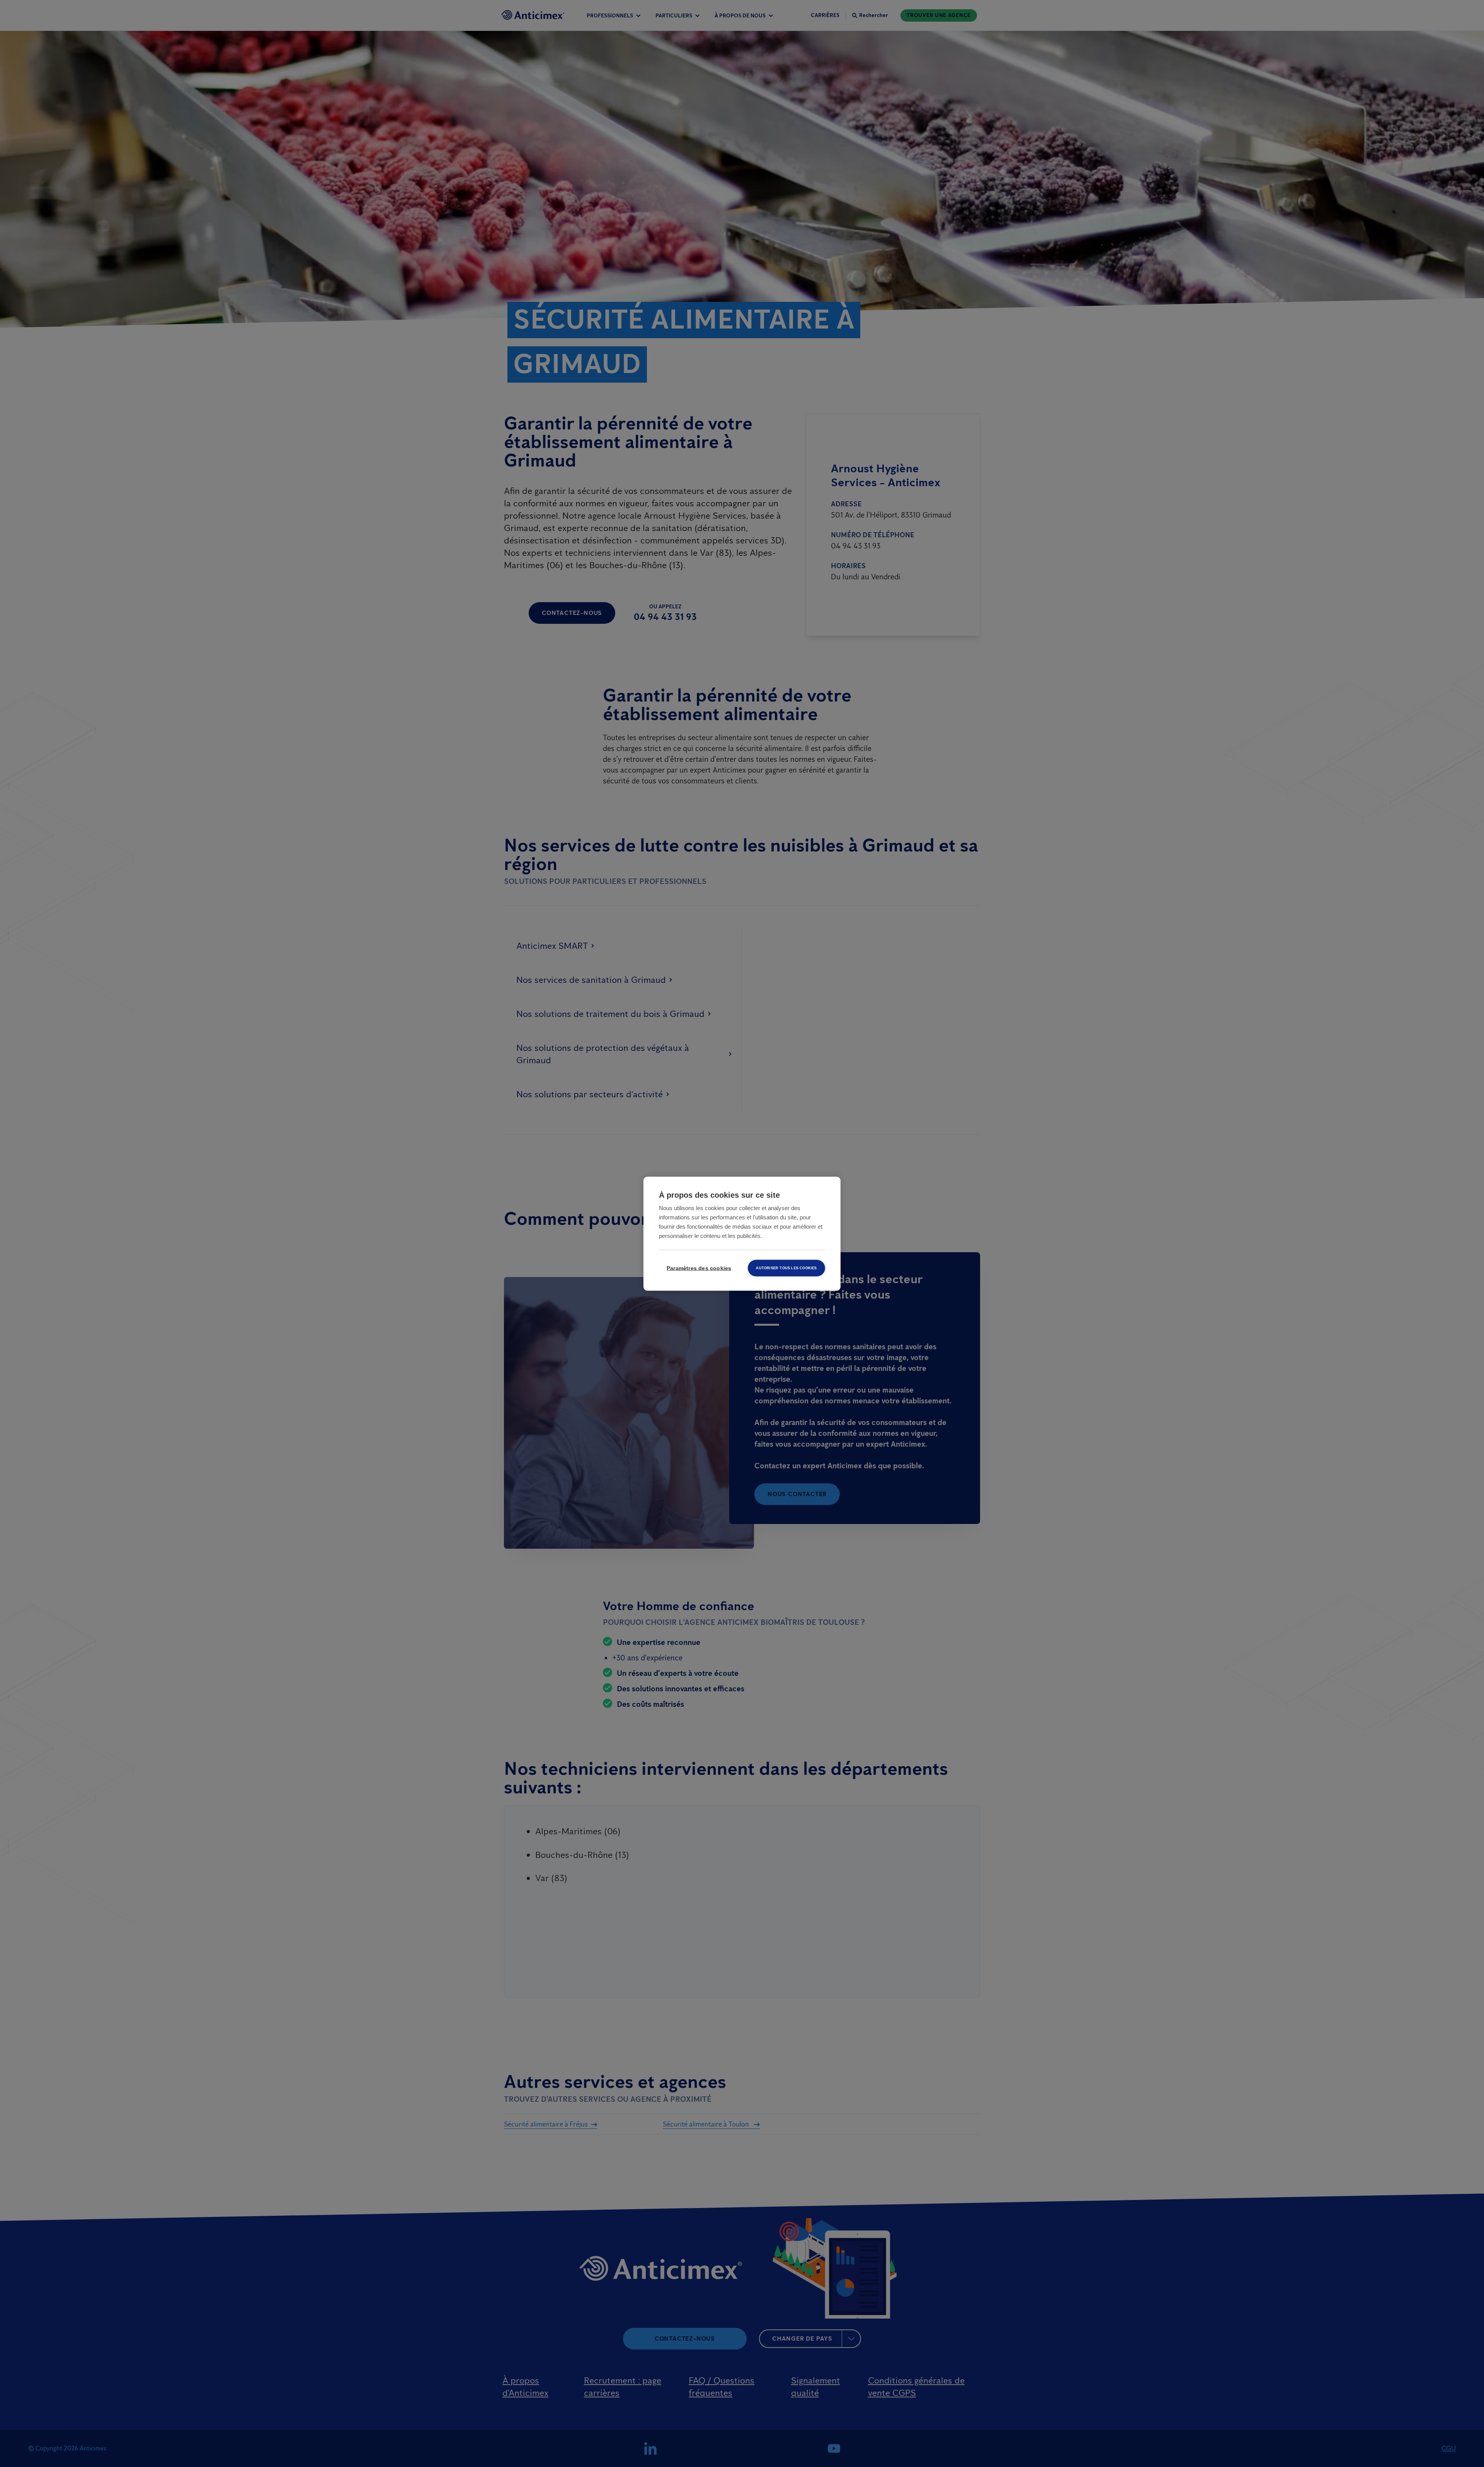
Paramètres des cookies (699, 1268)
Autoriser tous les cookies (786, 1268)
